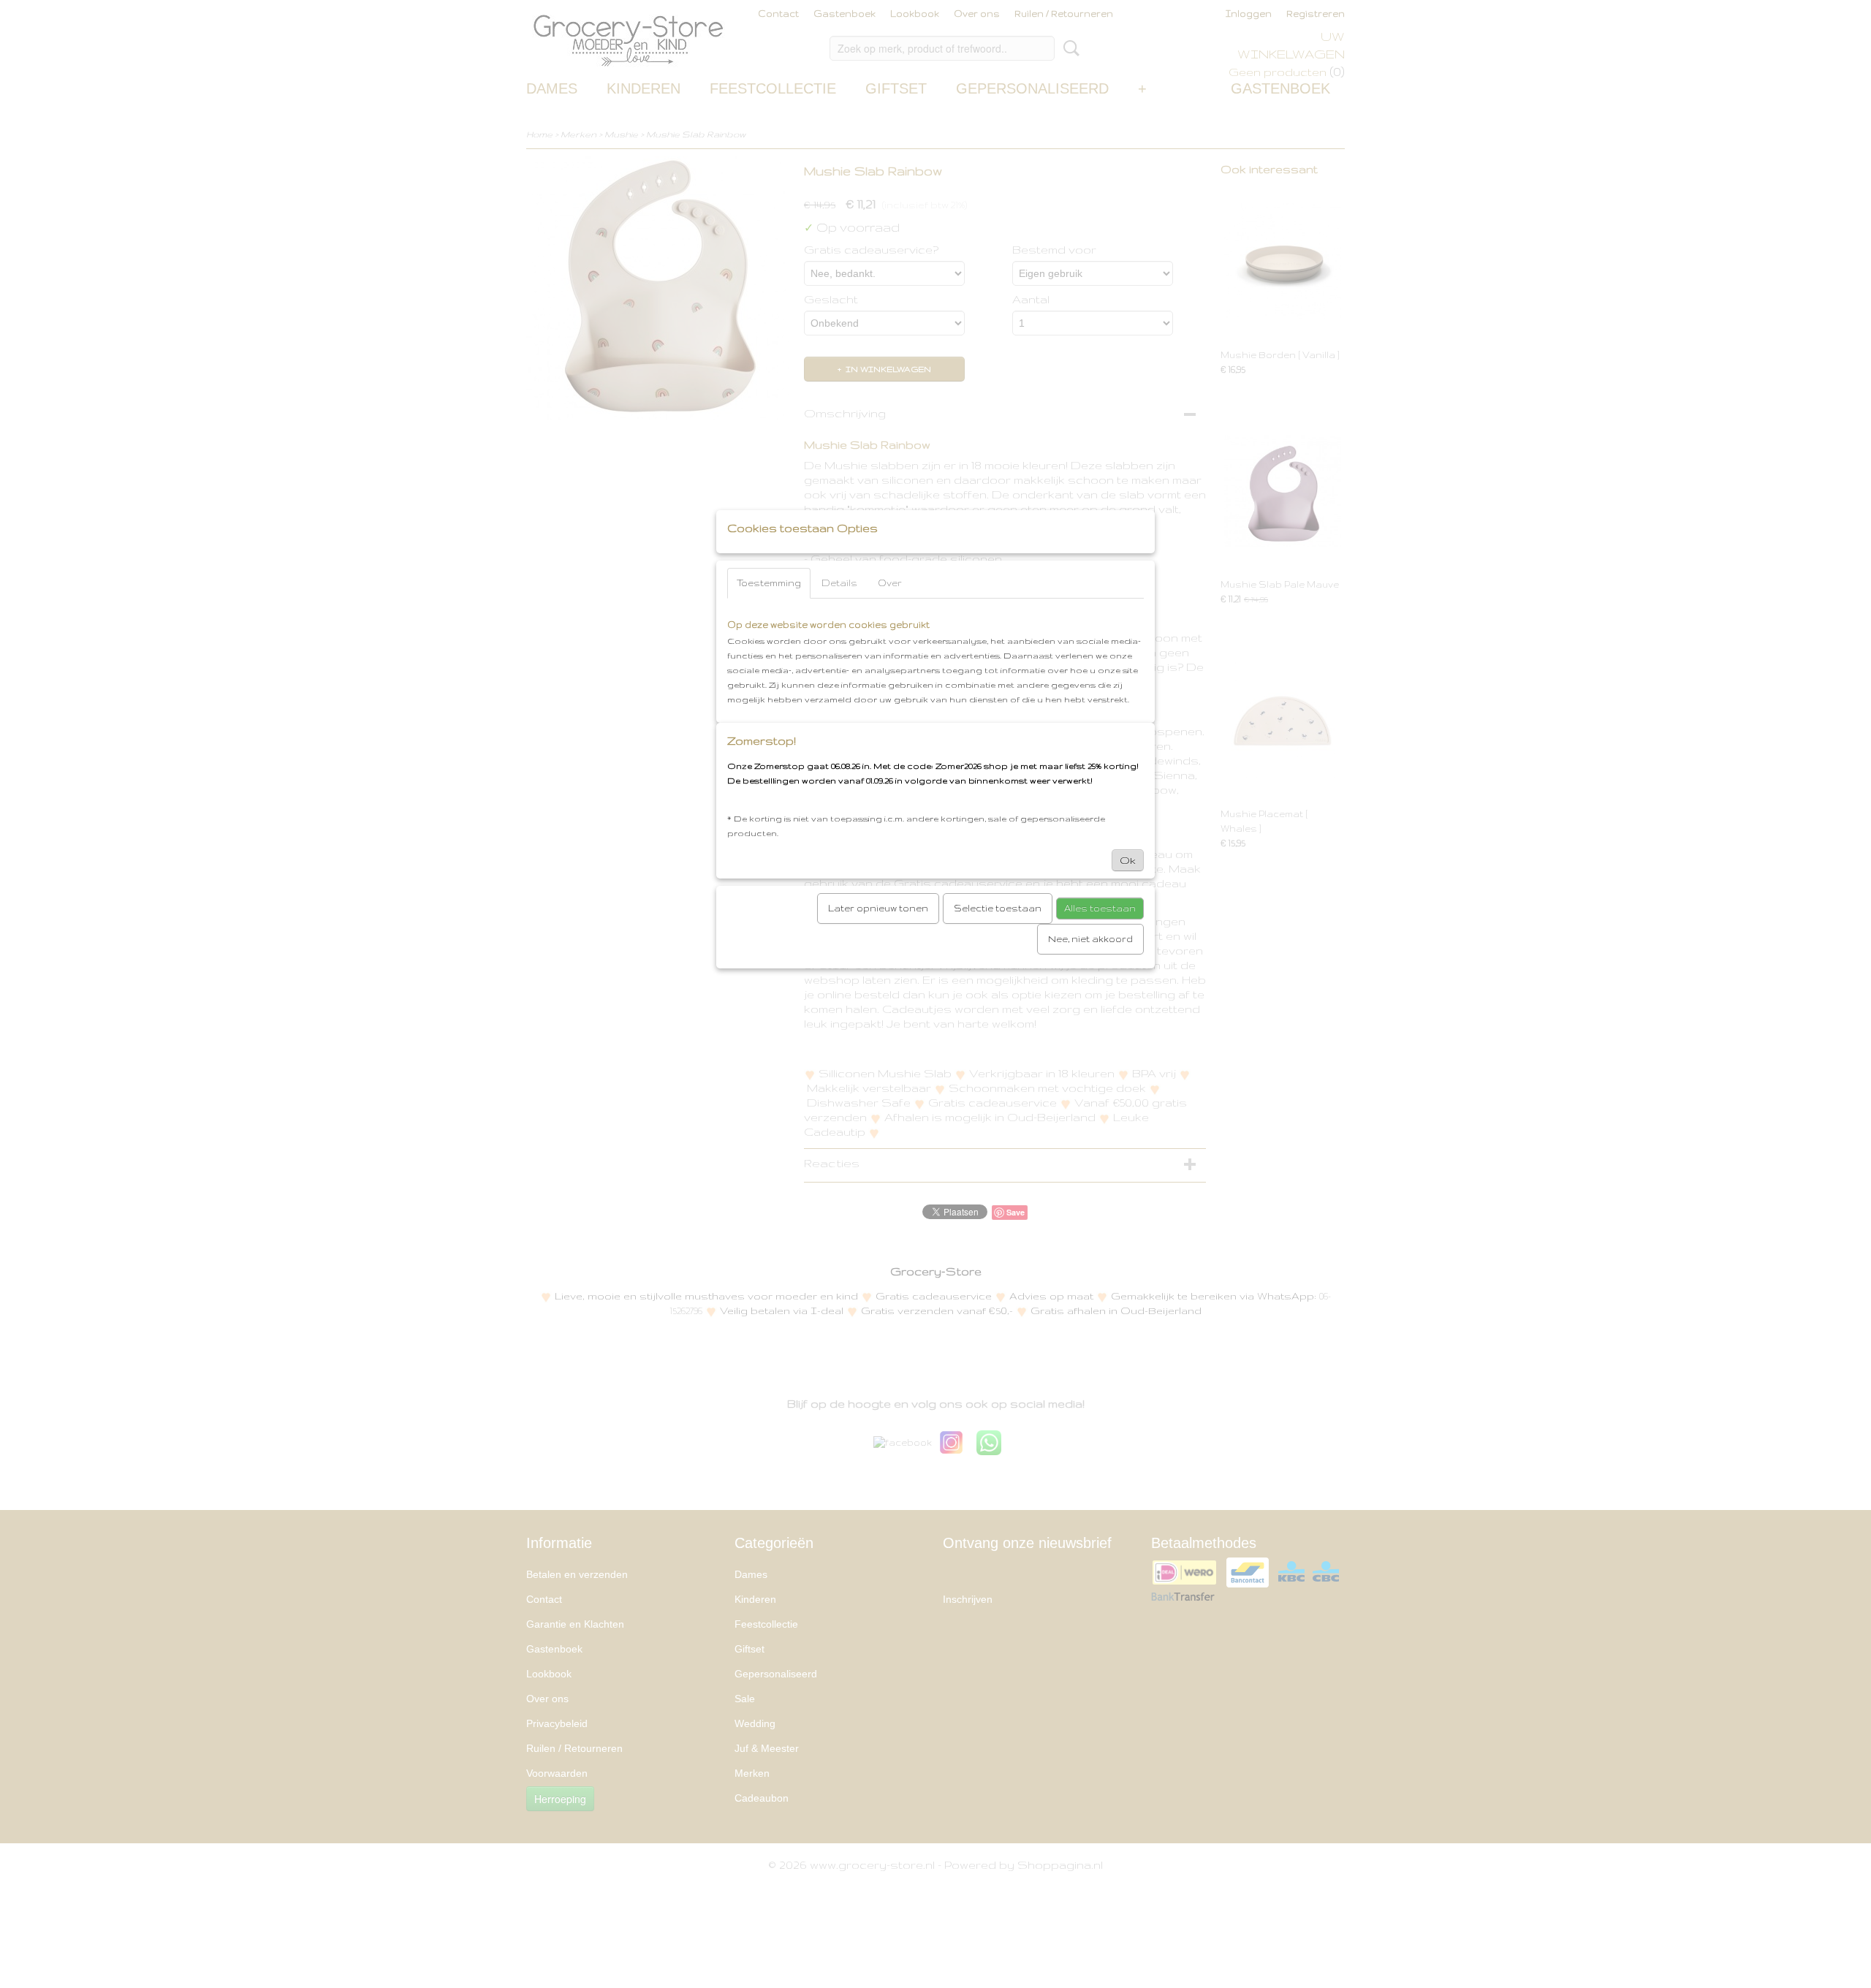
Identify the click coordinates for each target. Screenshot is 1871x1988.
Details (839, 583)
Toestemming (769, 583)
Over (890, 583)
